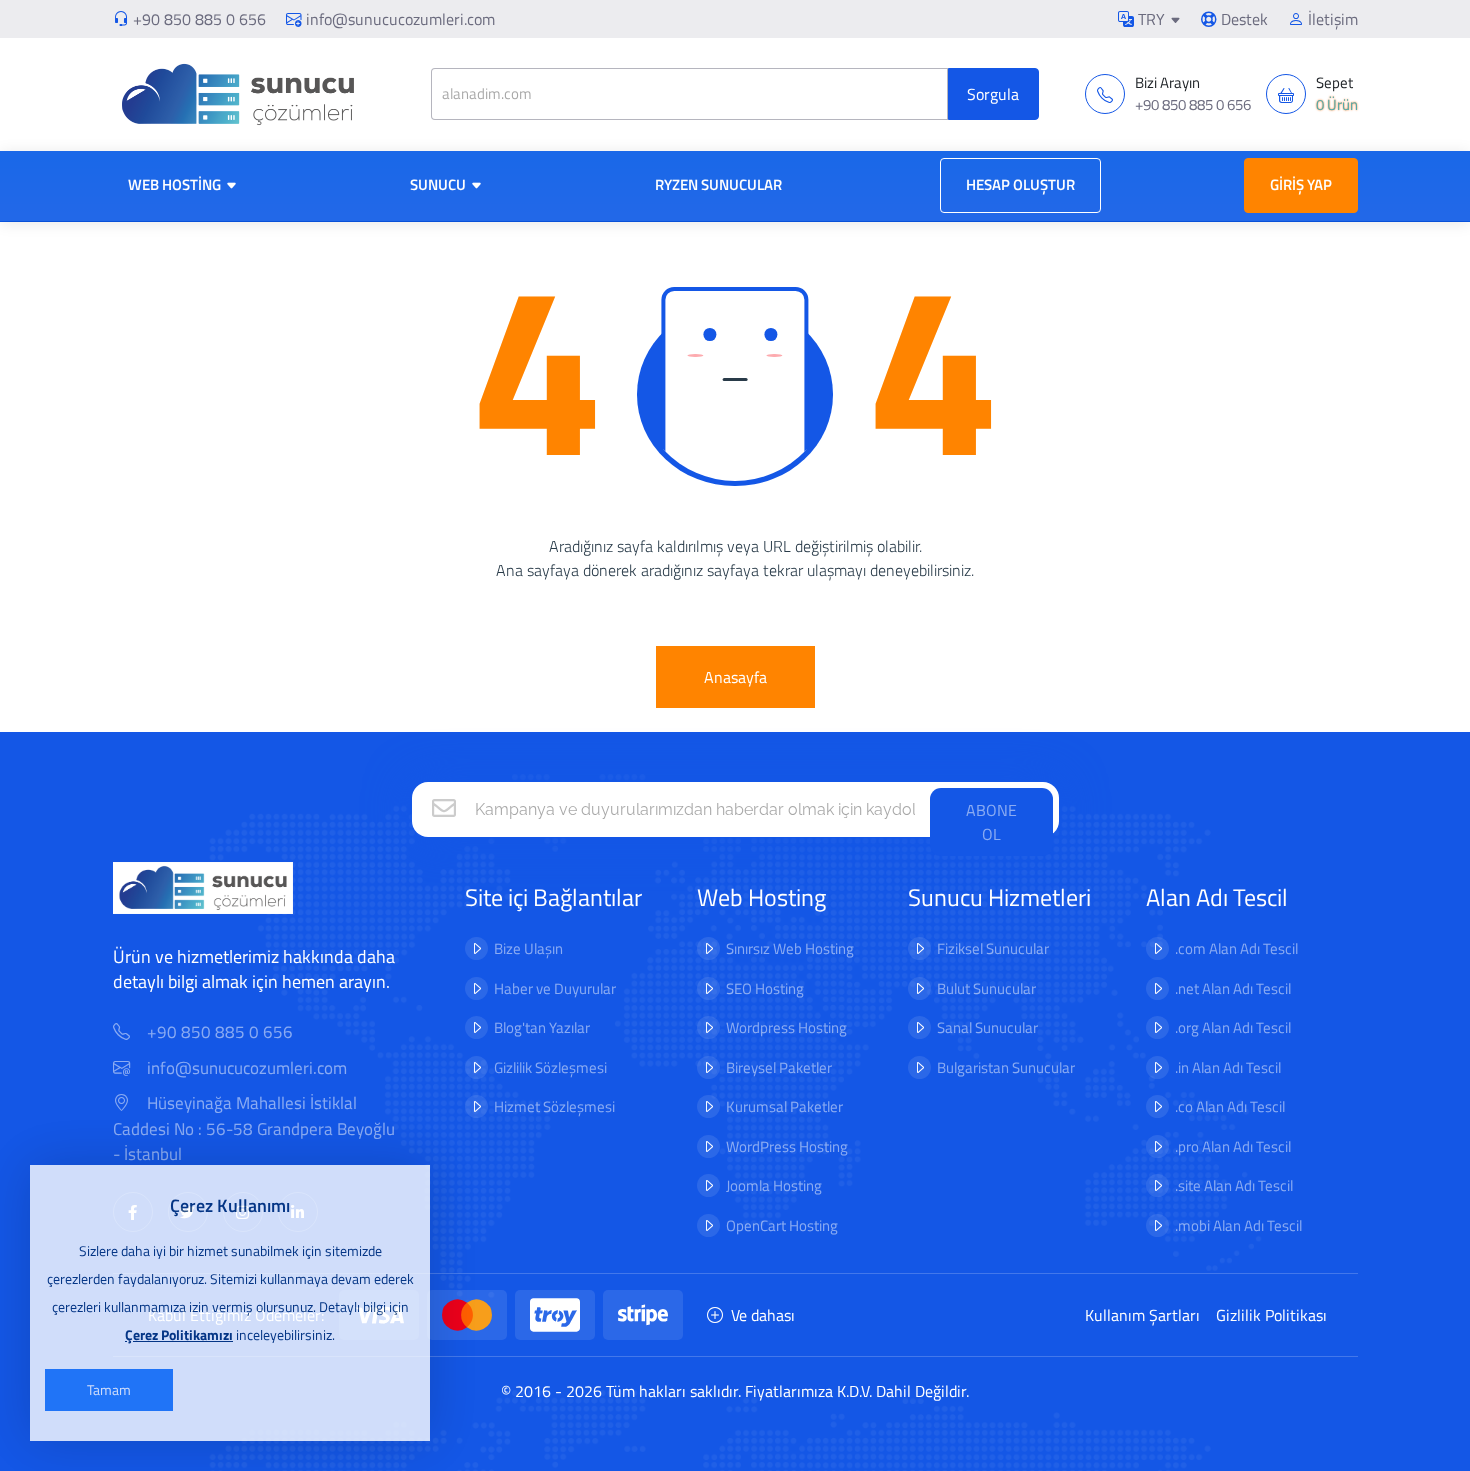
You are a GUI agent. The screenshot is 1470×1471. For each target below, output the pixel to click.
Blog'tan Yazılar (542, 1027)
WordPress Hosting (787, 1146)
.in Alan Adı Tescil (1228, 1067)
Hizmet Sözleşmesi (554, 1106)
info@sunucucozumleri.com (400, 19)
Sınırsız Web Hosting (790, 948)
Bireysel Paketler (779, 1067)
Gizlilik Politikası (1271, 1315)
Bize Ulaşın (528, 948)
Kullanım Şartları (1142, 1315)
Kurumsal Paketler (784, 1106)
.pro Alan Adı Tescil (1233, 1146)
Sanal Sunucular (987, 1027)
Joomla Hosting (774, 1185)
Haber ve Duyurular (555, 988)
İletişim (1331, 19)
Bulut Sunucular (986, 988)
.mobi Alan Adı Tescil (1238, 1225)
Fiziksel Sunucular (993, 948)
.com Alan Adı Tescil (1236, 948)
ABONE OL (991, 822)
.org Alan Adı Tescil (1233, 1027)
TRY (1149, 19)
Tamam (109, 1389)
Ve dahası (763, 1315)
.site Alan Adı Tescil (1234, 1185)
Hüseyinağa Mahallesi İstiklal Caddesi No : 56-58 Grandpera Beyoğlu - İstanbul (254, 1129)
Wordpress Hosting (786, 1027)
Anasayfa (735, 677)
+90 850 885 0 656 (199, 19)
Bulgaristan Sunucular (1006, 1067)
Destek (1242, 19)
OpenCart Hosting (782, 1225)
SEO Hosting (765, 988)
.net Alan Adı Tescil (1233, 988)
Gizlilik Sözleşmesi (550, 1067)
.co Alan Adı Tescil (1230, 1106)
